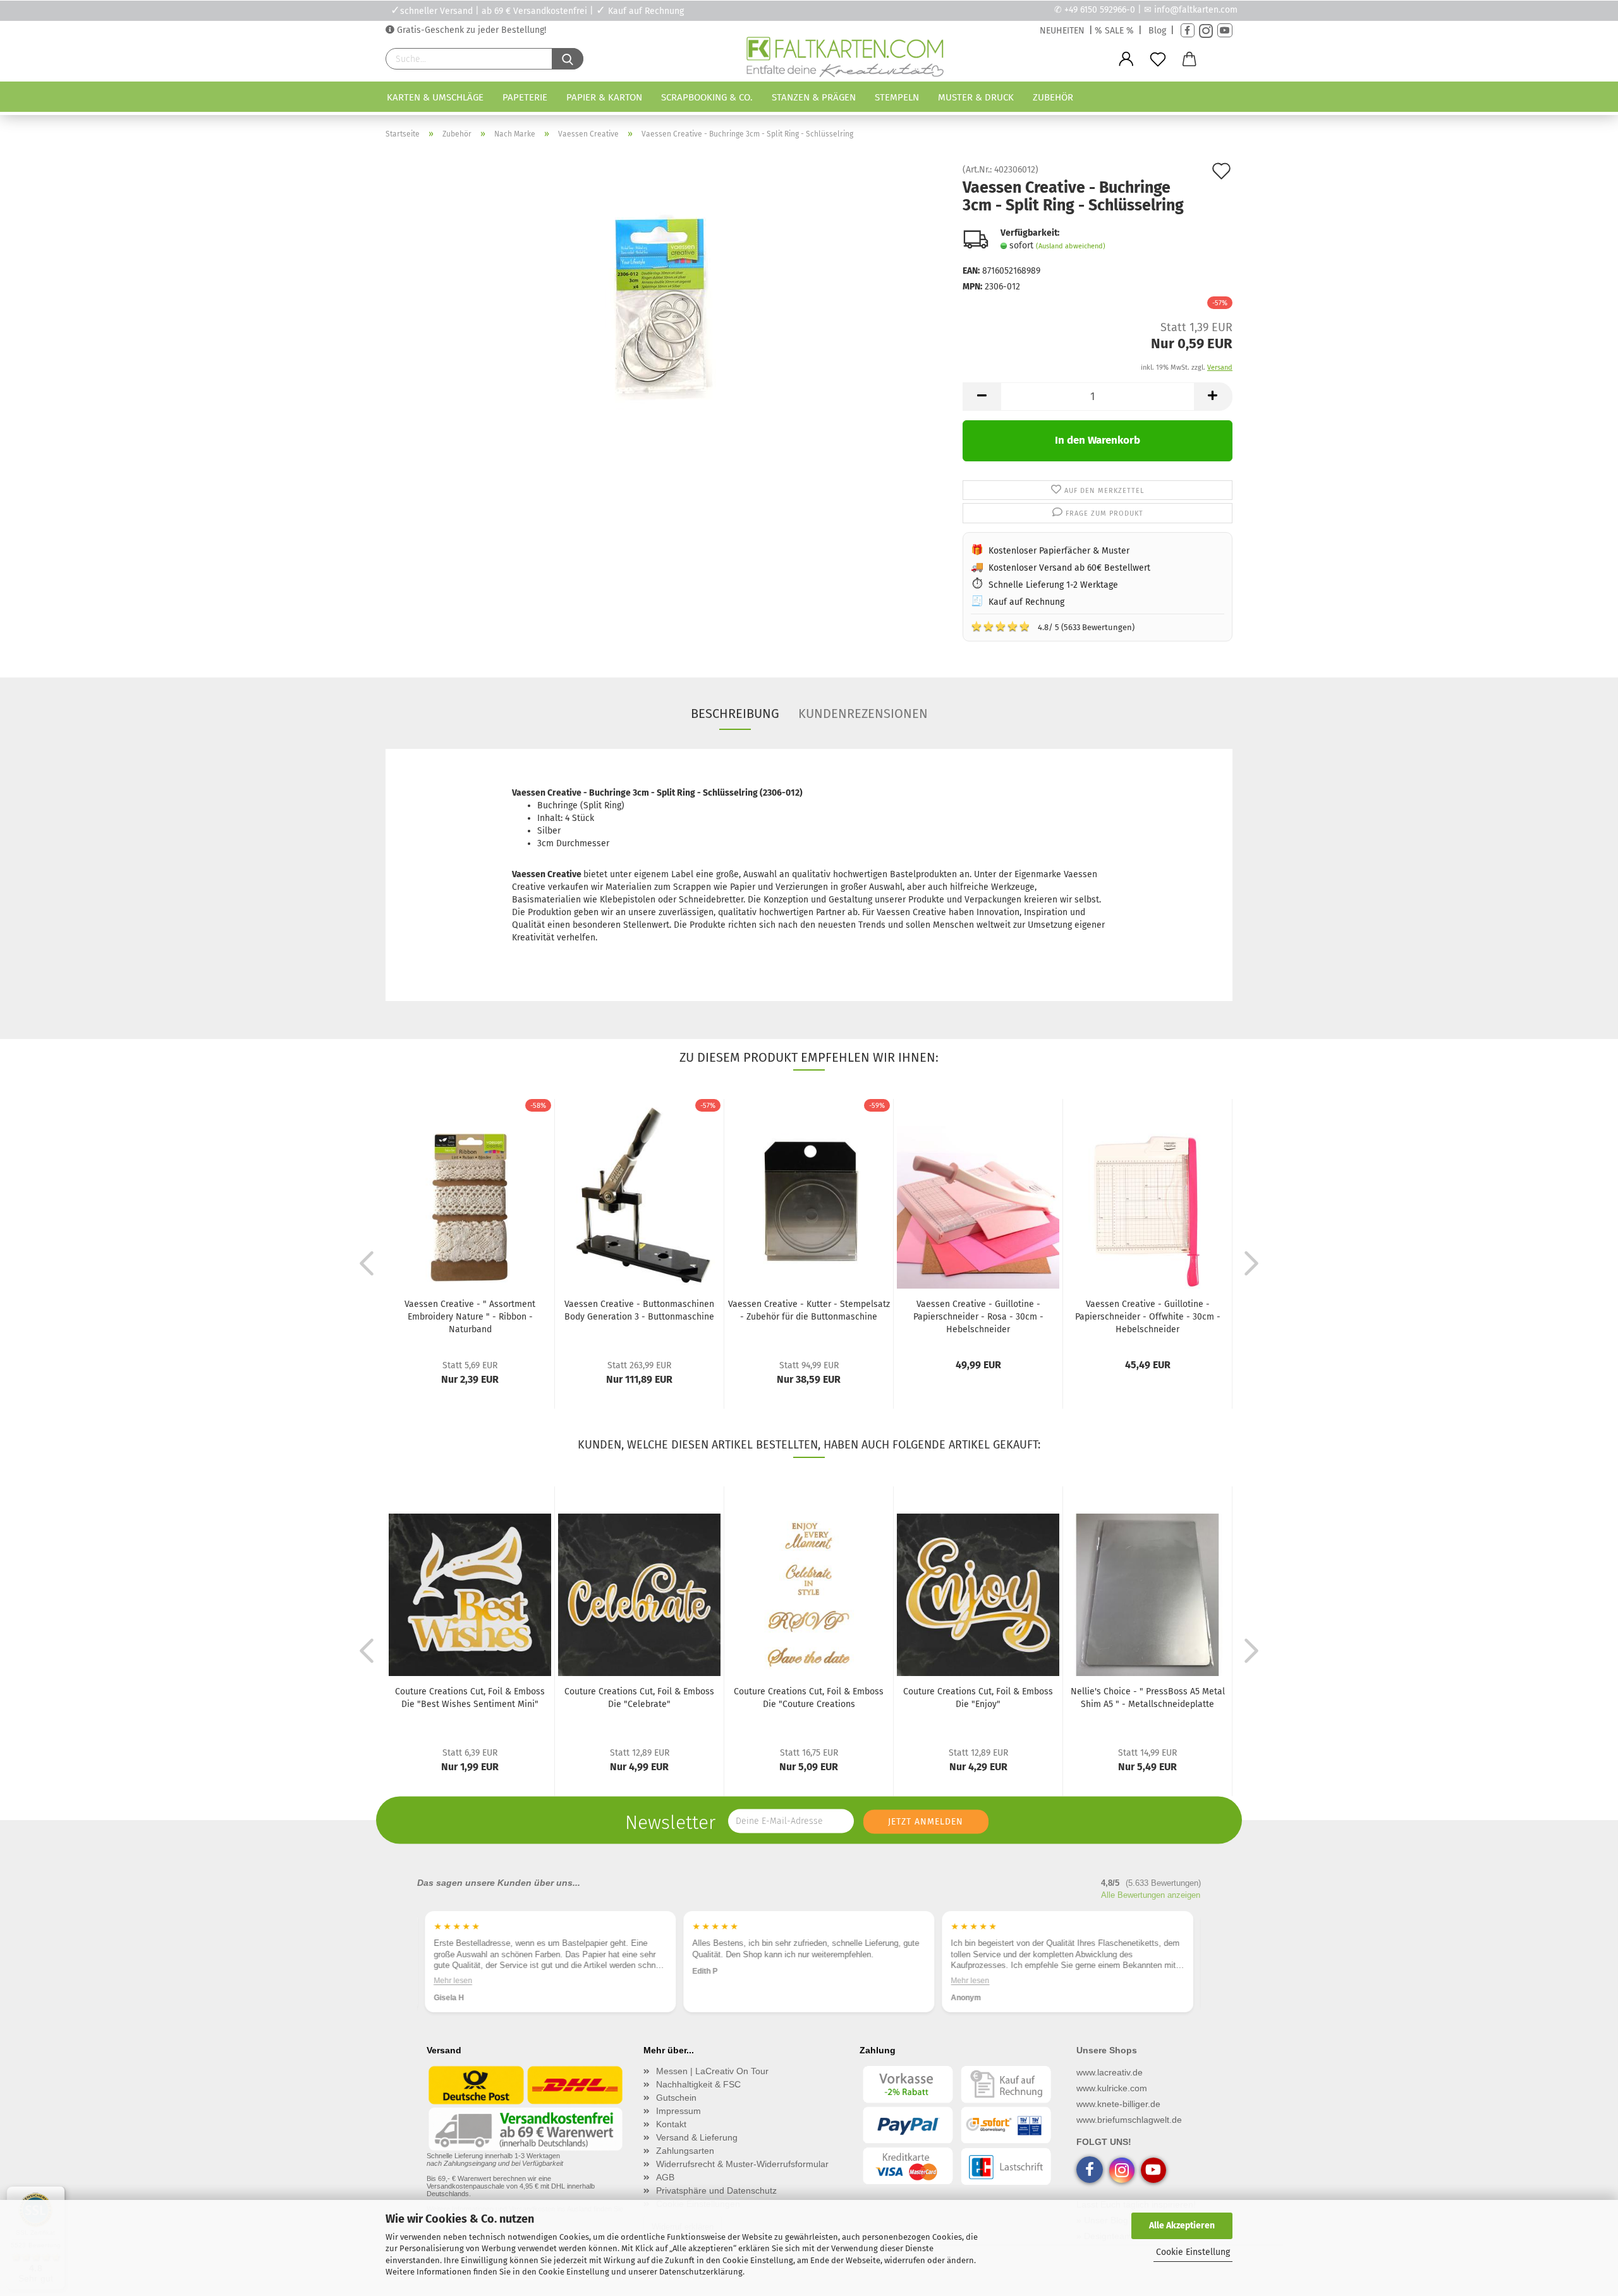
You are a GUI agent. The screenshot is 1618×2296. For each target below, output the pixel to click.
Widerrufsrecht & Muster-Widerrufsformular (742, 2164)
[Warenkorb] (1189, 59)
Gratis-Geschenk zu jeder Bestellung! (470, 30)
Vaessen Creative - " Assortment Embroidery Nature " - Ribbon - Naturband (470, 1317)
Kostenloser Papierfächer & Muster (1059, 551)
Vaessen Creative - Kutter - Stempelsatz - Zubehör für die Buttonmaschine (809, 1310)
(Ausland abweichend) (1071, 246)
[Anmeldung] (1126, 59)
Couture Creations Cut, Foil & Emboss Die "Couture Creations (809, 1698)
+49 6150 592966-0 (1100, 10)
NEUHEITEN (1062, 31)
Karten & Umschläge (435, 97)
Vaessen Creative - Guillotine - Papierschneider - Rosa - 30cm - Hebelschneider (978, 1317)
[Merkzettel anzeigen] (1158, 59)
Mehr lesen (453, 1981)
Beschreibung (735, 714)
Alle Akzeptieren (1182, 2226)
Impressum (678, 2111)
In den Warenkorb (1098, 440)
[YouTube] (1225, 31)
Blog (1157, 31)
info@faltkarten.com (1196, 10)
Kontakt (671, 2124)
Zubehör (1053, 97)
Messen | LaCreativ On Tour (712, 2071)
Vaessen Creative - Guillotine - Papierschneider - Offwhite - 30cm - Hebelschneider (1148, 1317)
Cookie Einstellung (1193, 2252)
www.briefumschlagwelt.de (1129, 2120)
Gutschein (676, 2098)
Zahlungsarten (685, 2151)
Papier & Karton (604, 97)
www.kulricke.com (1112, 2088)
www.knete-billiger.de (1118, 2104)
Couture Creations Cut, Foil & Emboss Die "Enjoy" (978, 1698)
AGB (665, 2177)
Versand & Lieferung (697, 2137)
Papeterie (525, 97)
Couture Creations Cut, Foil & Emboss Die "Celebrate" (639, 1698)
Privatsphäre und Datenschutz (716, 2190)
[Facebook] (1188, 31)
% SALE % (1114, 31)
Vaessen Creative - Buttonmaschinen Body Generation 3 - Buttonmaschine (639, 1310)
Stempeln (897, 97)
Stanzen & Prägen (814, 97)
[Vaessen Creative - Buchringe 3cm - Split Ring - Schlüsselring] (665, 307)
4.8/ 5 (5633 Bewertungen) (1053, 626)
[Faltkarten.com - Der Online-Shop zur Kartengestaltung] (845, 59)
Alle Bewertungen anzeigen (1151, 1895)
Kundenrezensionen (863, 714)
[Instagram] (1206, 31)
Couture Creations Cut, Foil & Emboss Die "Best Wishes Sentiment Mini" (470, 1698)
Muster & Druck (976, 97)
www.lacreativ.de (1110, 2072)
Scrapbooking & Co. (707, 97)
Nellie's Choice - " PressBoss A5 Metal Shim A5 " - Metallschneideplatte (1148, 1698)
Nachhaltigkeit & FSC (698, 2084)
